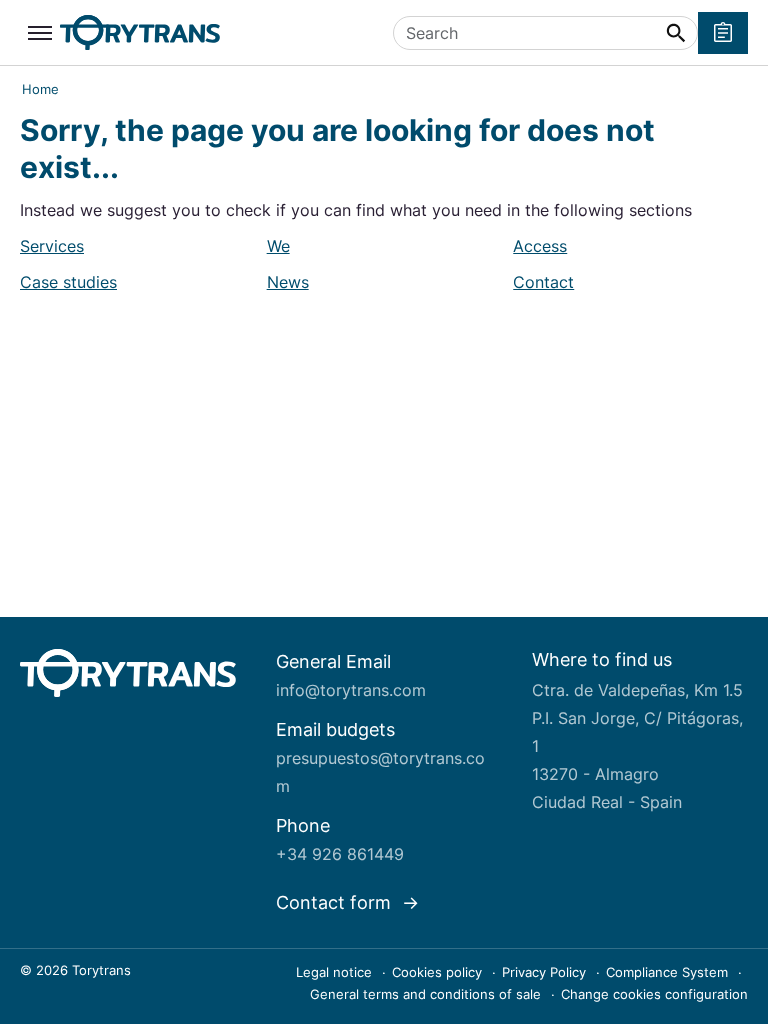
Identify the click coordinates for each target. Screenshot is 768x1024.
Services (52, 246)
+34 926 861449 (340, 854)
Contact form (336, 902)
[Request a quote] (723, 33)
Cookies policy (439, 972)
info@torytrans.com (351, 690)
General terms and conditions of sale (427, 994)
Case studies (68, 282)
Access (540, 246)
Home (40, 89)
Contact (543, 282)
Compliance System (669, 972)
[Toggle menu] (40, 32)
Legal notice (336, 972)
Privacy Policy (546, 972)
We (278, 246)
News (288, 282)
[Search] (676, 33)
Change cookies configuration (654, 994)
